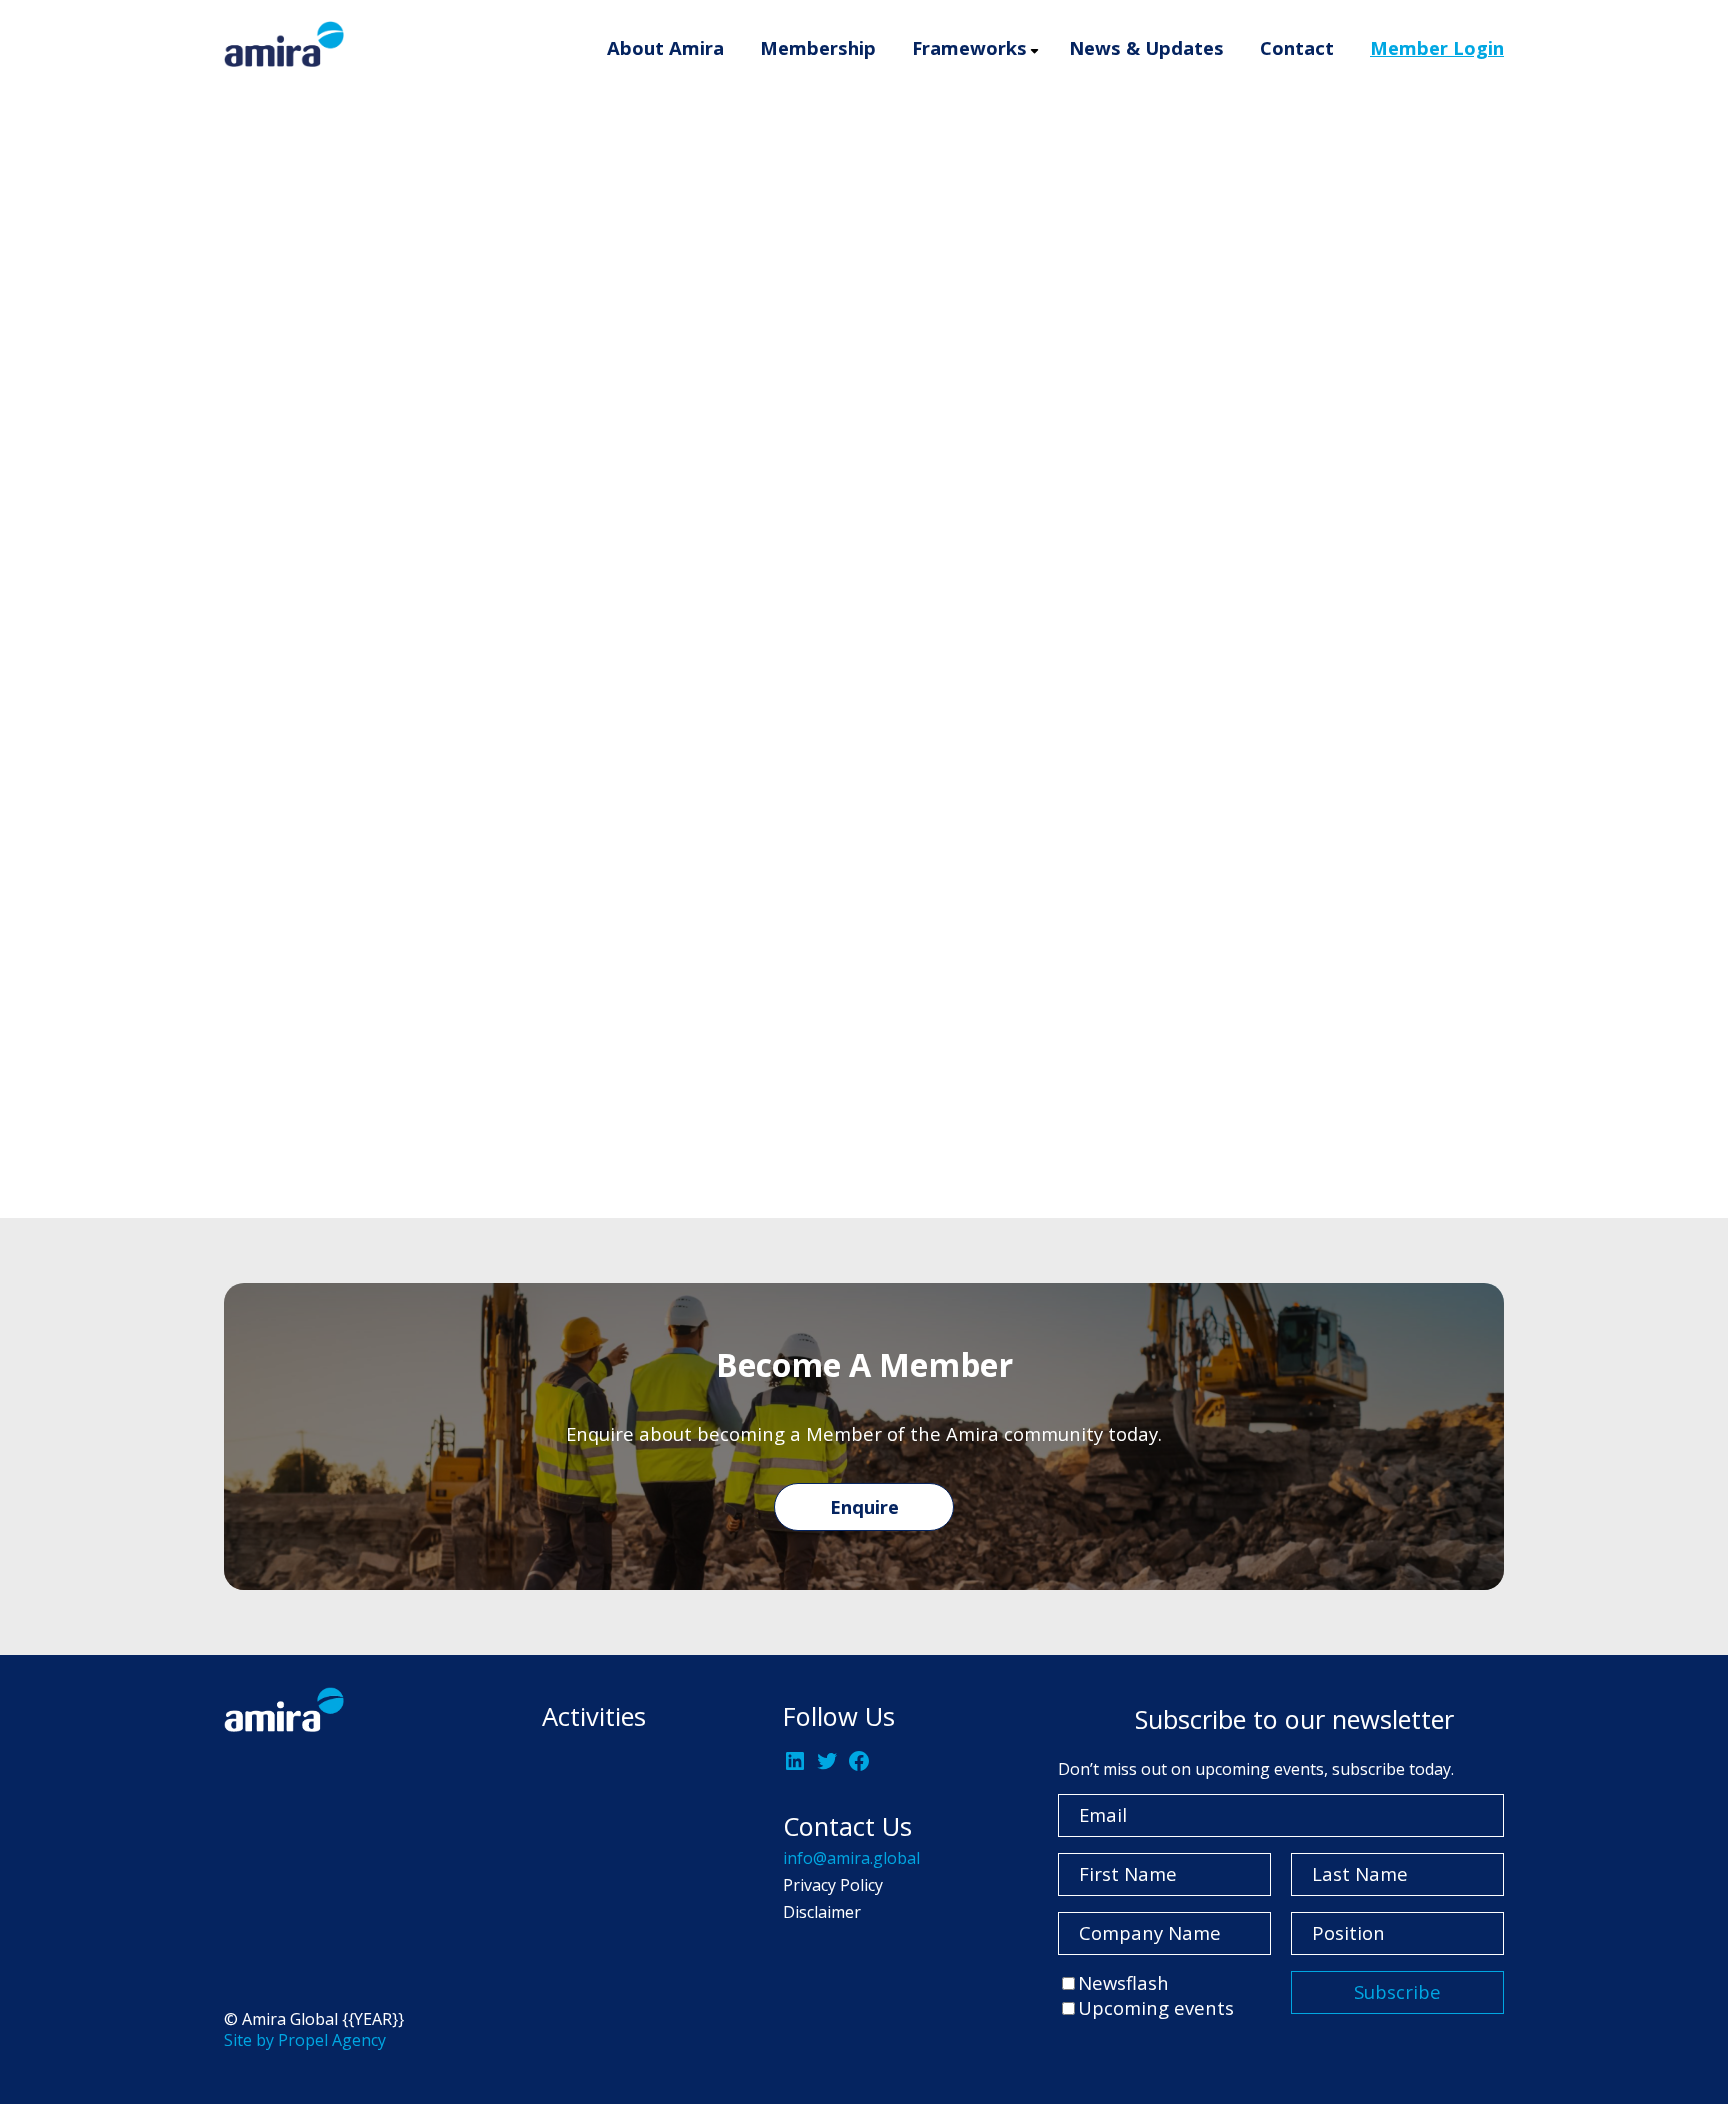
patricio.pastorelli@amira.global (367, 1105)
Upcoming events (1156, 2007)
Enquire (864, 1506)
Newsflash (1123, 1982)
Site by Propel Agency (305, 2040)
